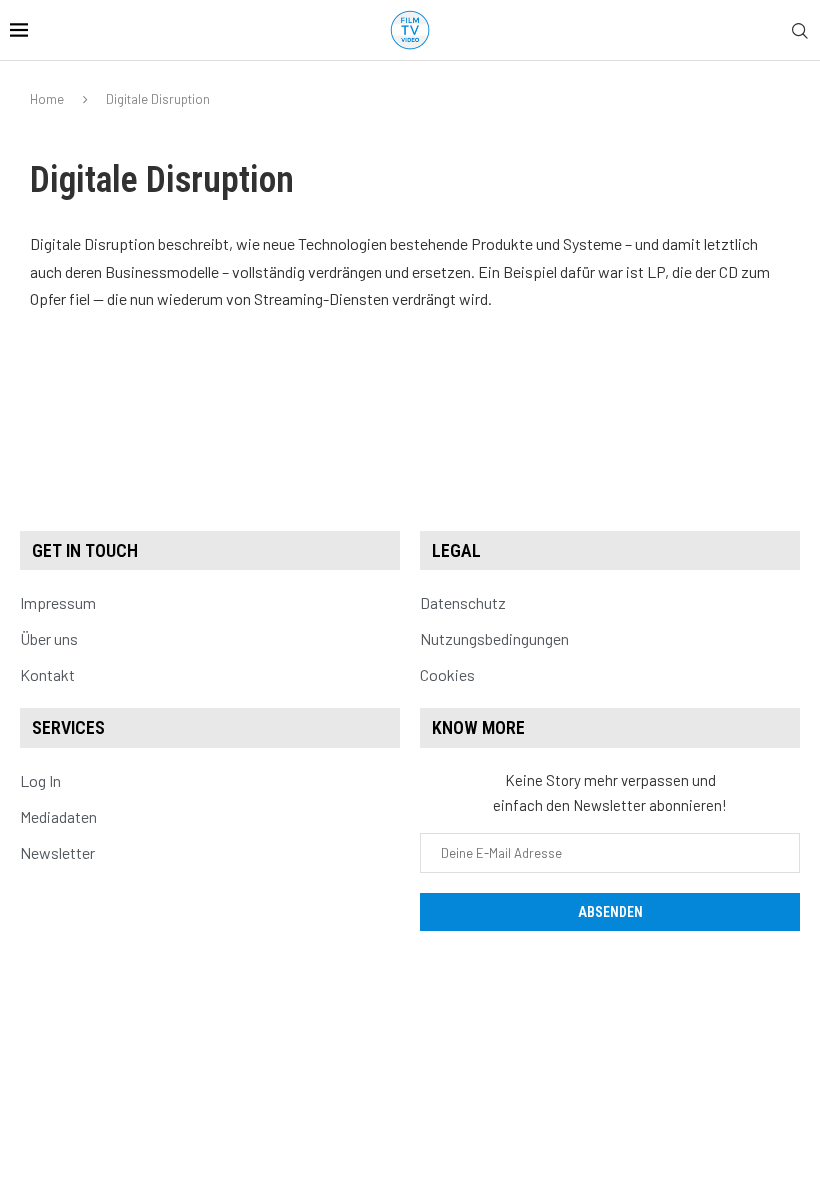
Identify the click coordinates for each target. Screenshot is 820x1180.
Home (47, 99)
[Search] (800, 31)
